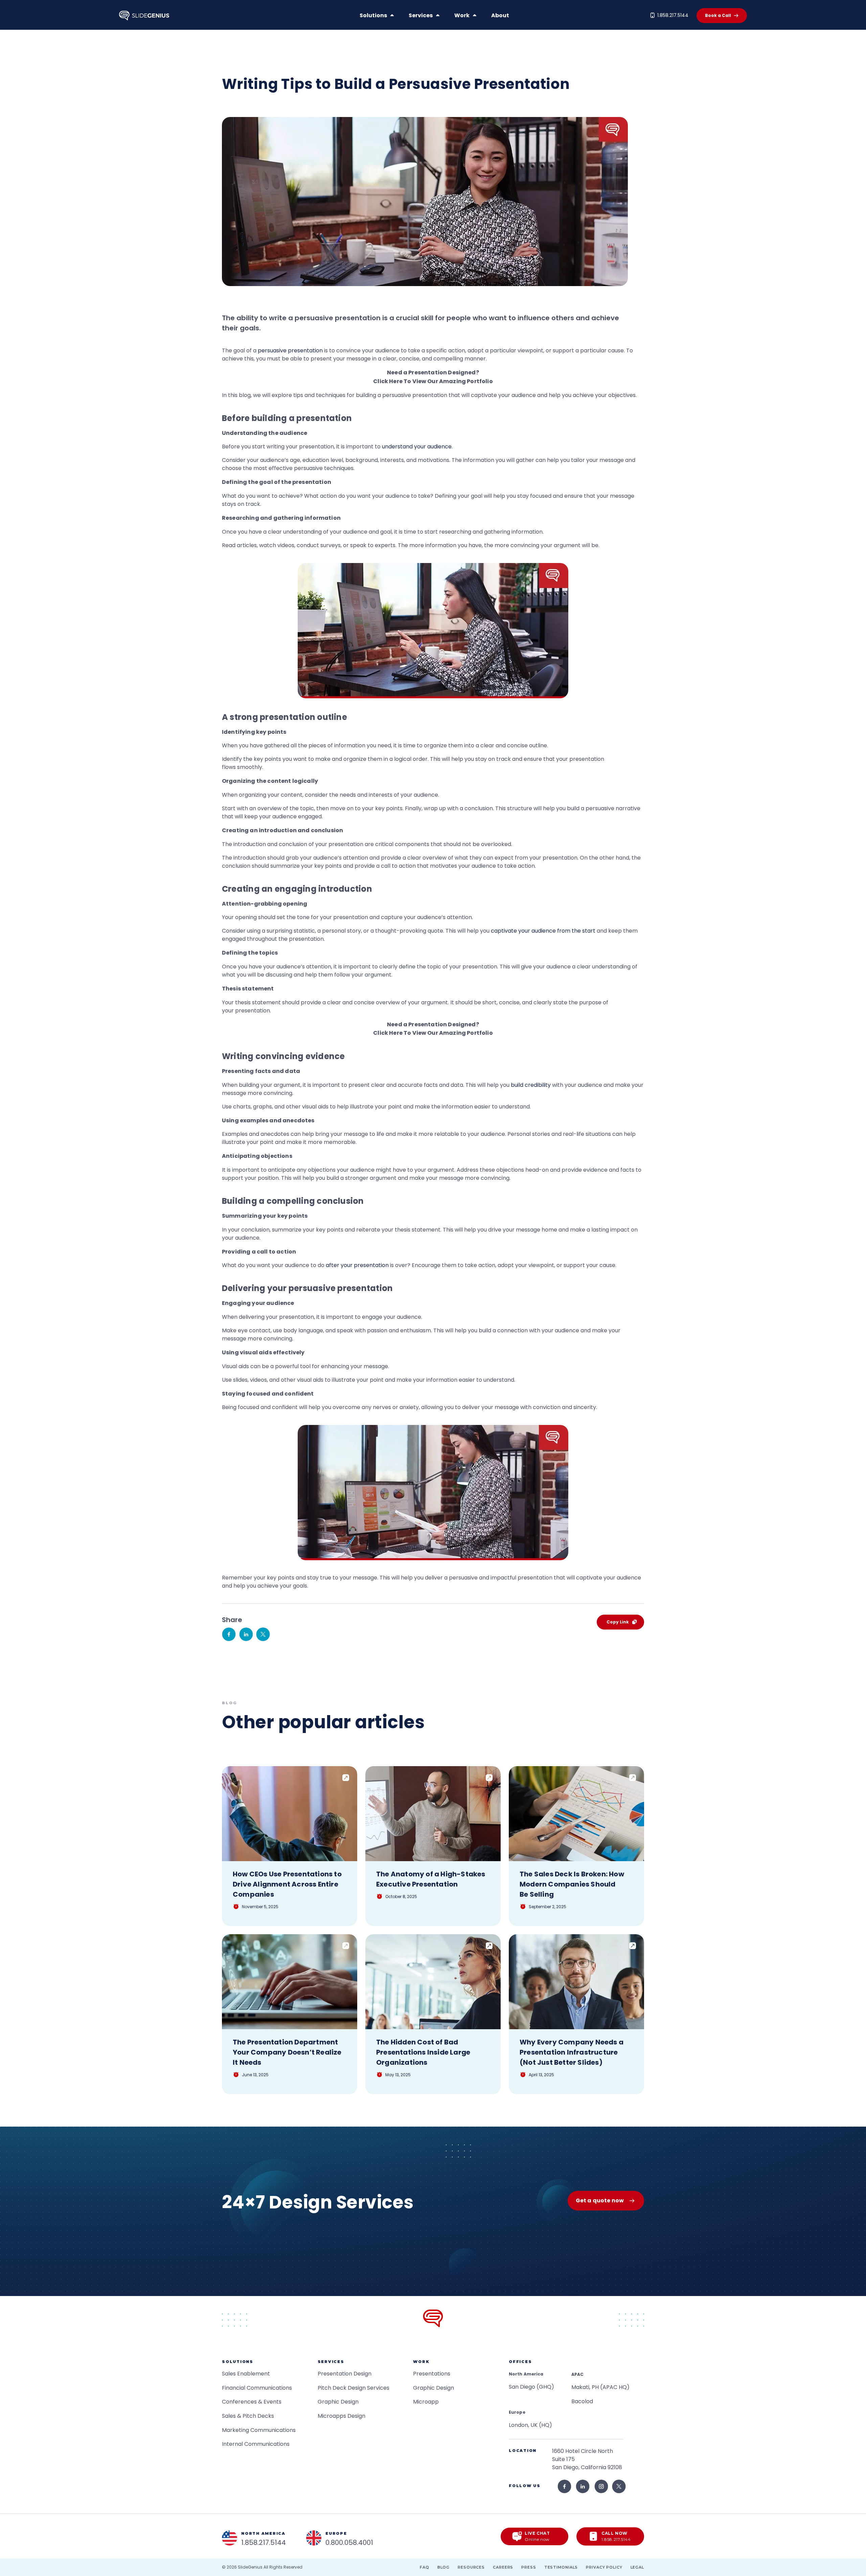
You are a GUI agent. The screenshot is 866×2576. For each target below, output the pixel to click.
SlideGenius (250, 2567)
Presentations (432, 2374)
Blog (444, 2567)
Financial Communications (257, 2388)
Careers (503, 2567)
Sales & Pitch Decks (248, 2416)
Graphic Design (338, 2402)
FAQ (425, 2567)
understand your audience (417, 447)
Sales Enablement (246, 2374)
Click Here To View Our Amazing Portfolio (433, 381)
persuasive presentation (290, 350)
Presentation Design (345, 2374)
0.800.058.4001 (349, 2543)
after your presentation (357, 1265)
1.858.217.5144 (673, 15)
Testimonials (561, 2567)
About (500, 15)
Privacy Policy (604, 2567)
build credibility (531, 1085)
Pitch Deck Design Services (354, 2388)
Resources (471, 2567)
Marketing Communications (259, 2430)
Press (529, 2567)
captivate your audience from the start (543, 931)
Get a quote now (600, 2200)
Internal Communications (256, 2444)
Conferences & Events (252, 2402)
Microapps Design (341, 2416)
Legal (637, 2567)
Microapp (426, 2402)
